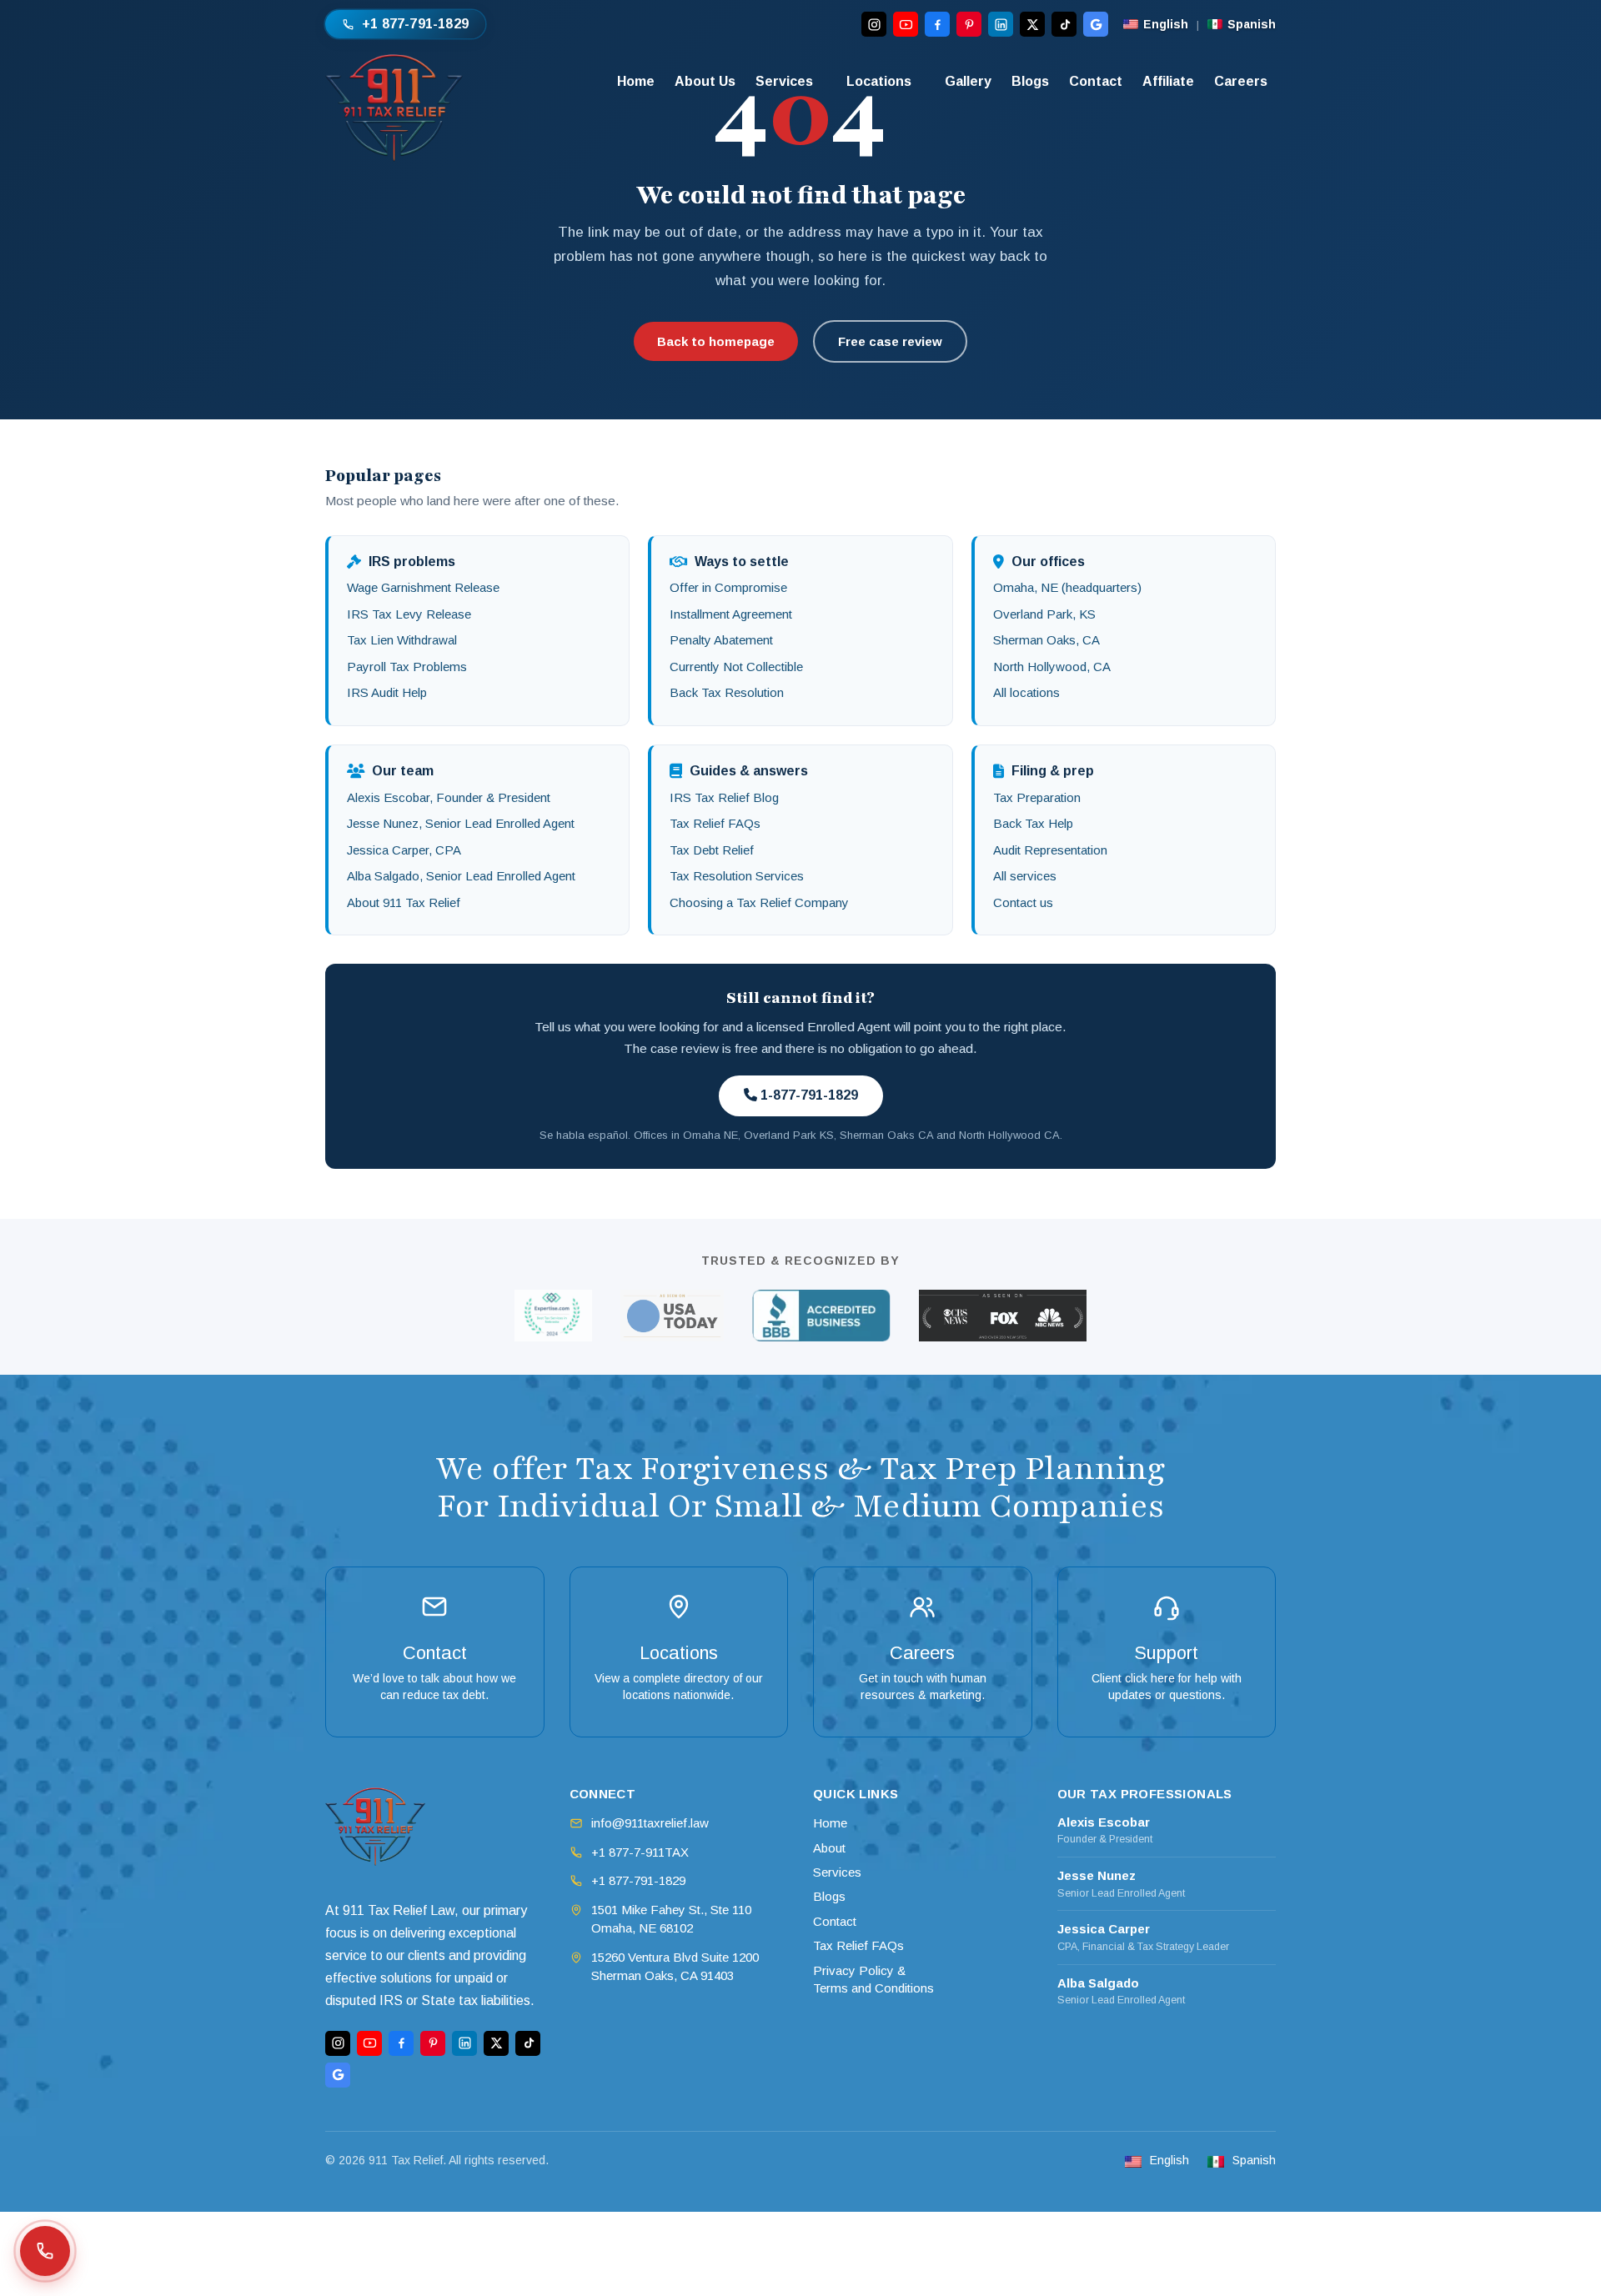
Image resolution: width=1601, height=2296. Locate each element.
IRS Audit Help (387, 692)
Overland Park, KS (1044, 614)
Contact (1096, 81)
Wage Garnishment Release (423, 587)
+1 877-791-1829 (638, 1880)
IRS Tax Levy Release (409, 614)
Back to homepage (716, 341)
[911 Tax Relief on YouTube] (906, 24)
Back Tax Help (1033, 823)
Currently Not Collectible (736, 667)
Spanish (1252, 24)
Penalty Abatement (721, 640)
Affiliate (1168, 81)
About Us (705, 81)
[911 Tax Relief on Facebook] (937, 24)
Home (636, 81)
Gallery (968, 81)
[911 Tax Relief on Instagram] (874, 24)
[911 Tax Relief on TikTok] (1064, 24)
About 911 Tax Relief (404, 902)
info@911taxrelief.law (650, 1823)
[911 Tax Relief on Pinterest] (969, 24)
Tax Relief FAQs (715, 823)
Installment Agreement (731, 614)
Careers (1241, 81)
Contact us (1023, 902)
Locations (879, 81)
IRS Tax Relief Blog (724, 797)
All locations (1026, 692)
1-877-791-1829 (808, 1095)
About (829, 1848)
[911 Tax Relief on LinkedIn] (1001, 24)
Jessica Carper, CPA (404, 850)
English (1166, 24)
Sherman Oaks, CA (1046, 640)
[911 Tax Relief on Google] (1096, 24)
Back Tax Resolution (727, 692)
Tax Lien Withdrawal (402, 640)
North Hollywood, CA (1052, 667)
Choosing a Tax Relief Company (759, 902)
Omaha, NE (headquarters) (1067, 587)
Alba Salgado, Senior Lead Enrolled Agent (461, 876)
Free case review (890, 341)
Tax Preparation (1037, 797)
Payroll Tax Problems (407, 667)
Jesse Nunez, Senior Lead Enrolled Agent (461, 823)
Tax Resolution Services (737, 876)
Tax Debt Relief (712, 850)
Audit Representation (1050, 850)
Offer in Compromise (728, 587)
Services (784, 81)
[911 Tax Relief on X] (1032, 24)
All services (1025, 876)
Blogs (1030, 81)
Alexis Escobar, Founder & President (449, 797)
